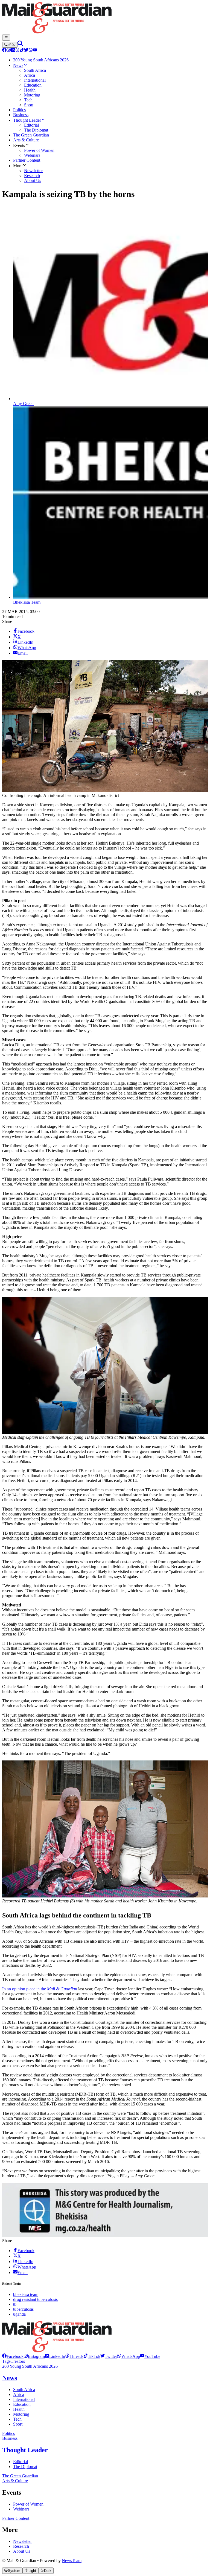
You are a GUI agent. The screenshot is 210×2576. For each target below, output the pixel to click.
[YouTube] (35, 51)
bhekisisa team (26, 2294)
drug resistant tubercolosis (35, 2299)
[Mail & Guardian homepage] (105, 18)
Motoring (21, 2414)
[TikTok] (22, 51)
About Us (22, 2551)
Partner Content (16, 2518)
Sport (18, 2424)
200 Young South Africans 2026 (30, 2366)
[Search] (20, 45)
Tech (17, 2419)
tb (15, 2304)
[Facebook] (4, 51)
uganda (19, 2314)
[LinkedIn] (13, 51)
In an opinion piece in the (40, 1989)
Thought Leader (25, 2450)
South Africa (24, 2390)
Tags (6, 2361)
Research (21, 2546)
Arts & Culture (15, 2481)
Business (10, 2438)
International (24, 2399)
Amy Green (23, 404)
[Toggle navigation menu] (6, 38)
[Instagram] (9, 51)
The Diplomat (25, 2467)
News (10, 2378)
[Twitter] (26, 51)
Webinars (21, 2509)
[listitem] (13, 2356)
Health (19, 2409)
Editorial (21, 2462)
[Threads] (17, 51)
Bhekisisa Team (27, 602)
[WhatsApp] (31, 51)
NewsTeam (72, 2561)
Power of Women (28, 2504)
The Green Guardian (20, 2476)
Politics (8, 2433)
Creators (18, 2361)
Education (22, 2404)
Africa (19, 2394)
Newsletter (22, 2541)
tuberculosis (23, 2309)
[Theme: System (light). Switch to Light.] (10, 45)
